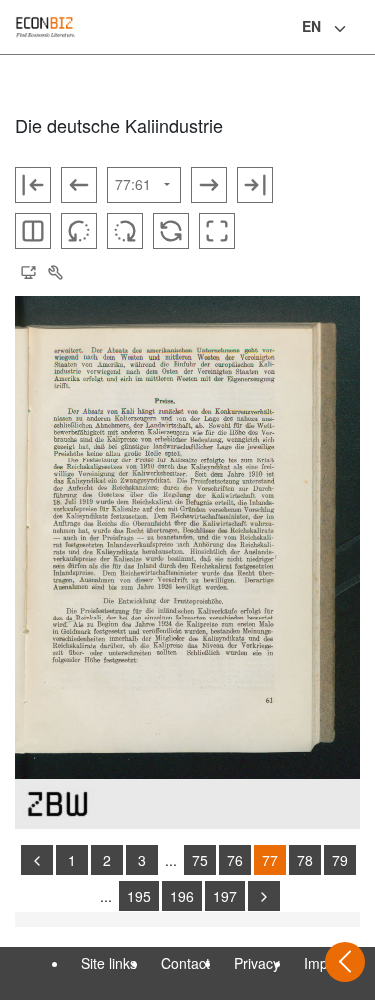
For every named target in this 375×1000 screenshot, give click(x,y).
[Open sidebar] (345, 962)
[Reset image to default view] (171, 231)
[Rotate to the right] (125, 231)
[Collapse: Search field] (358, 29)
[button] (28, 273)
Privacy (257, 963)
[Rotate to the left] (79, 231)
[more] (264, 896)
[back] (37, 860)
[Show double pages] (33, 231)
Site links (109, 963)
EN (311, 26)
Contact (185, 963)
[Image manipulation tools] (55, 273)
